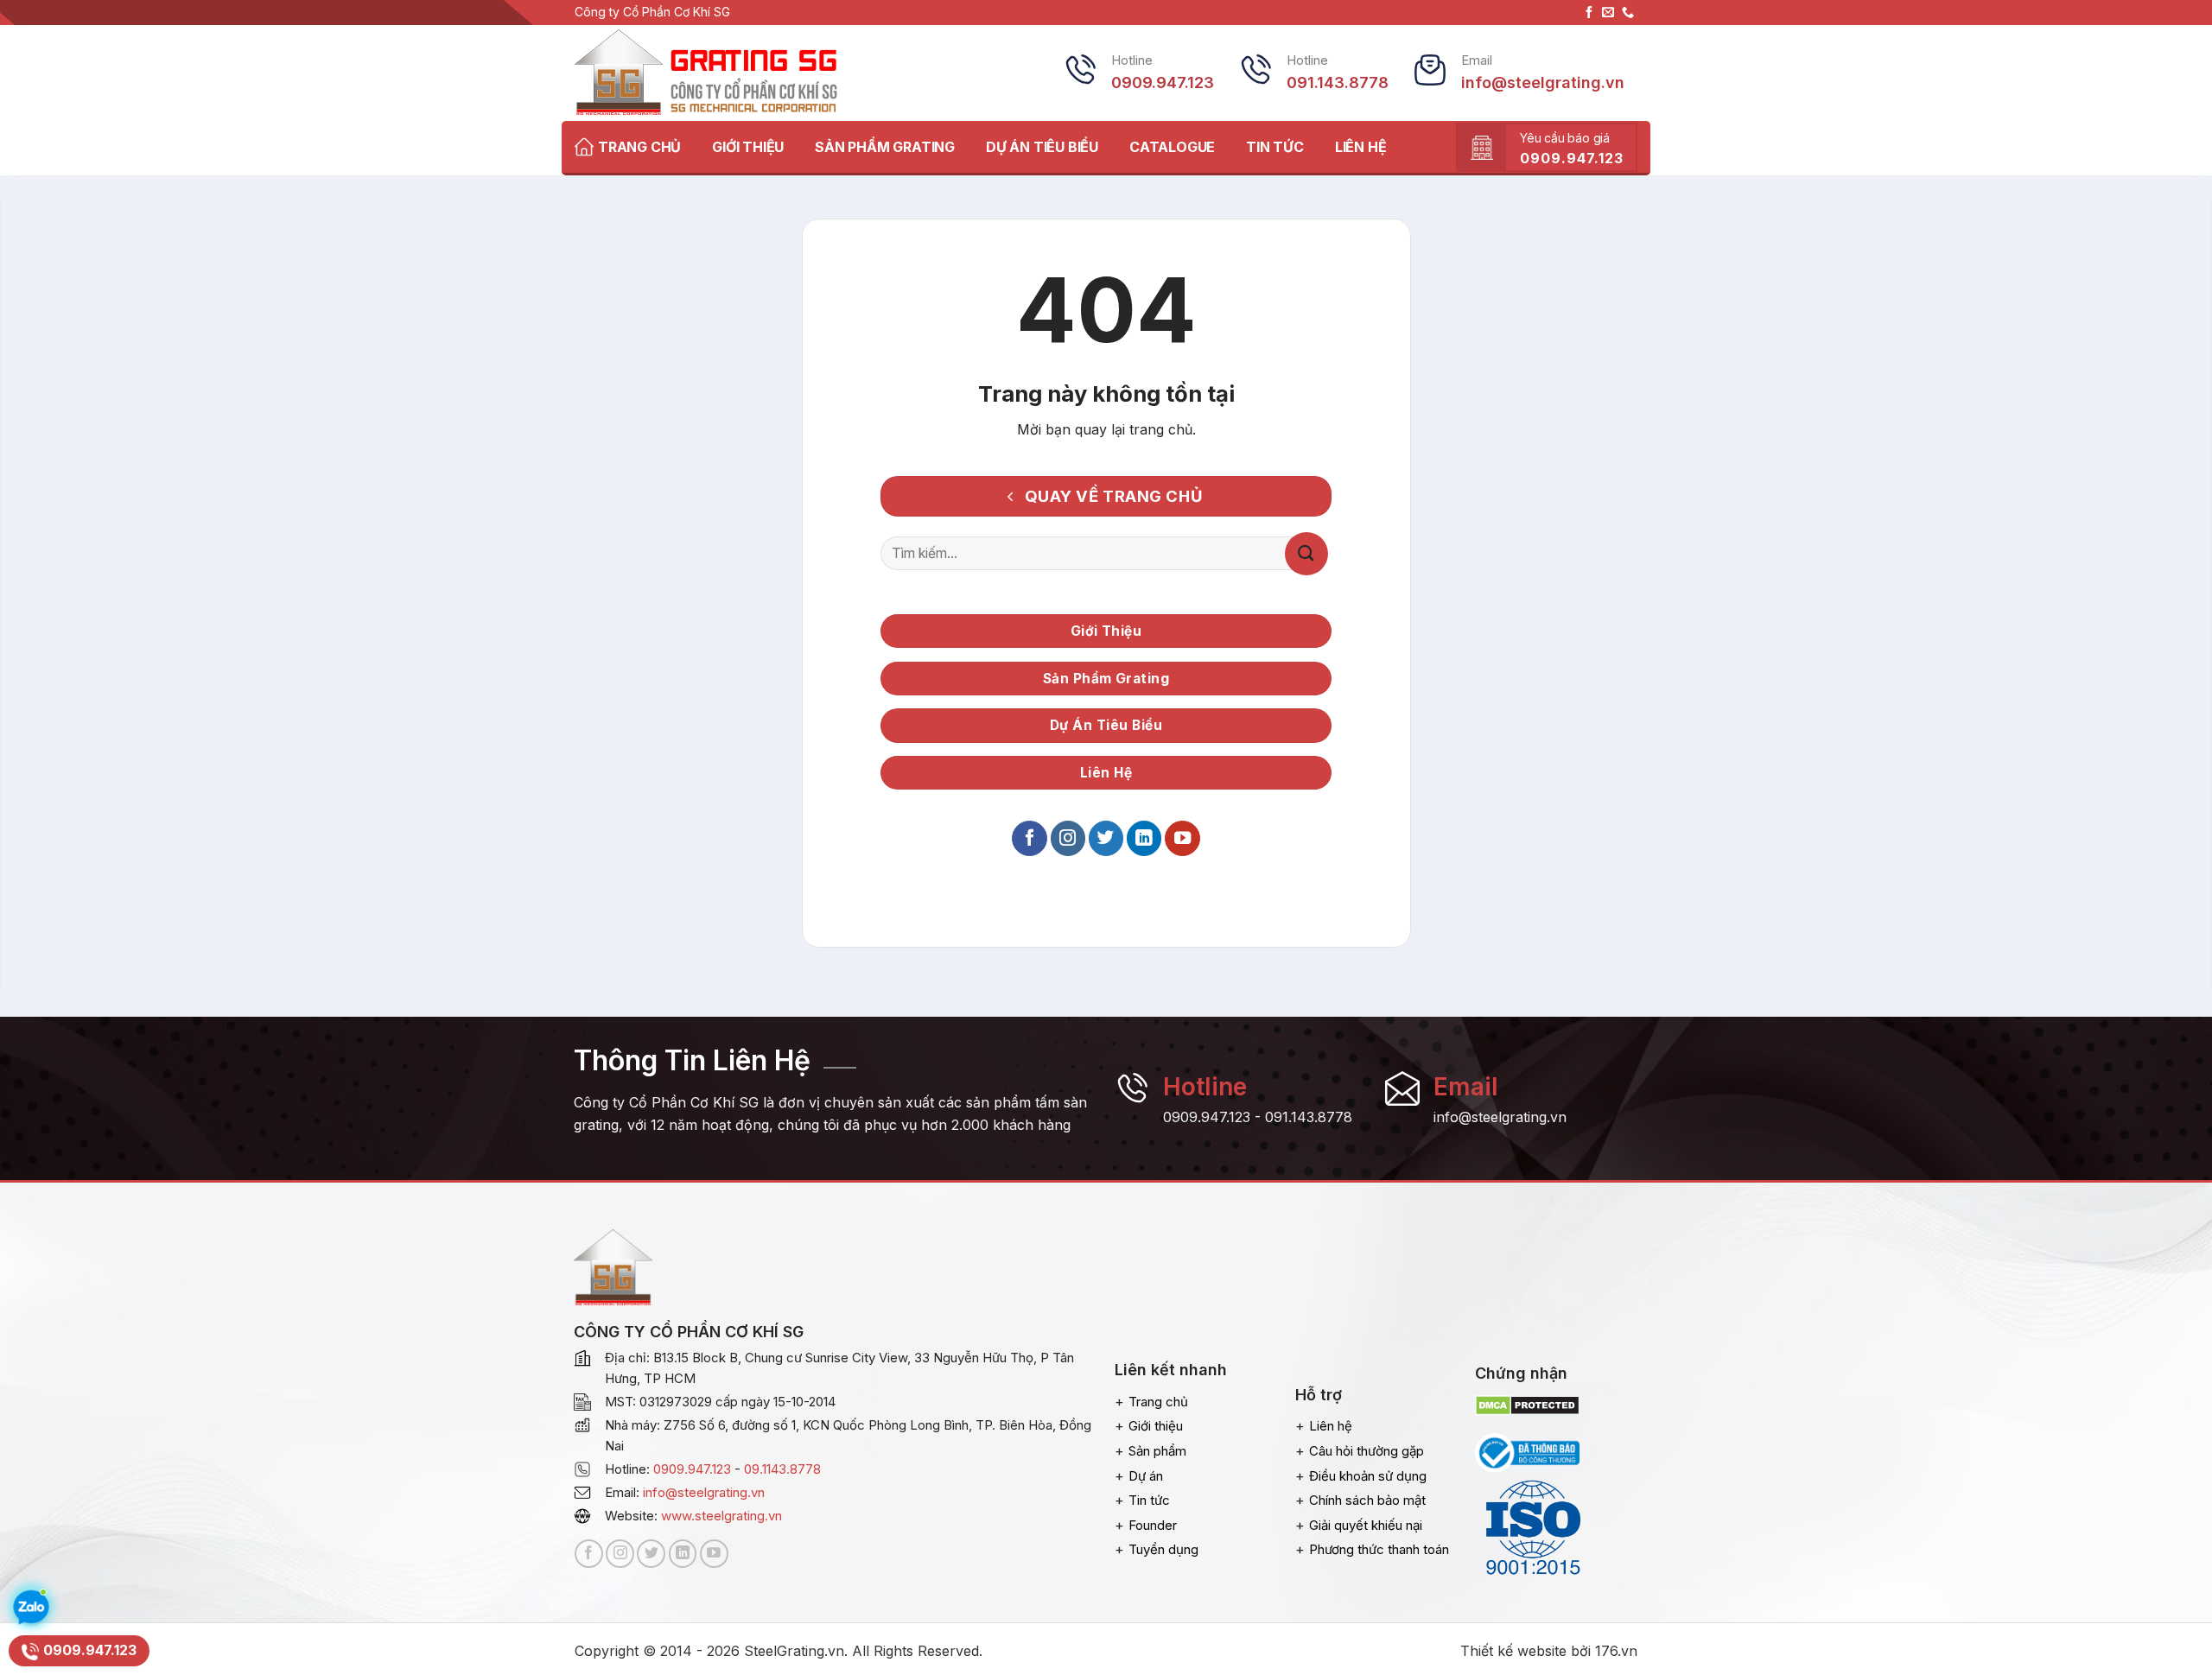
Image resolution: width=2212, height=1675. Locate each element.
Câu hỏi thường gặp (1367, 1451)
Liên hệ (1331, 1426)
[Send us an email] (1608, 13)
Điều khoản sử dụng (1368, 1476)
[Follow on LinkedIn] (1144, 838)
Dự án (1146, 1476)
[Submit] (1306, 554)
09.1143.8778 (782, 1469)
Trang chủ (1158, 1402)
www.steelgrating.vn (721, 1516)
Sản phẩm (1157, 1451)
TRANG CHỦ (639, 147)
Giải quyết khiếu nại (1366, 1525)
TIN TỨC (1275, 147)
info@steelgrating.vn (704, 1492)
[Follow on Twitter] (1106, 838)
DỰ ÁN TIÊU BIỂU (1042, 147)
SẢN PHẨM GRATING (885, 147)
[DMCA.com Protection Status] (1527, 1405)
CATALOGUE (1172, 147)
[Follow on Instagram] (1068, 838)
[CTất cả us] (1628, 13)
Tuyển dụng (1163, 1549)
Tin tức (1149, 1500)
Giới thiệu (1156, 1426)
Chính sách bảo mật (1367, 1500)
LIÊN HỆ (1361, 147)
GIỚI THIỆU (748, 147)
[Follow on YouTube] (1182, 838)
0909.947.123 (1207, 1117)
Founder (1153, 1525)
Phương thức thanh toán (1379, 1549)
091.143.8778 (1309, 1117)
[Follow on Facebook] (1589, 13)
